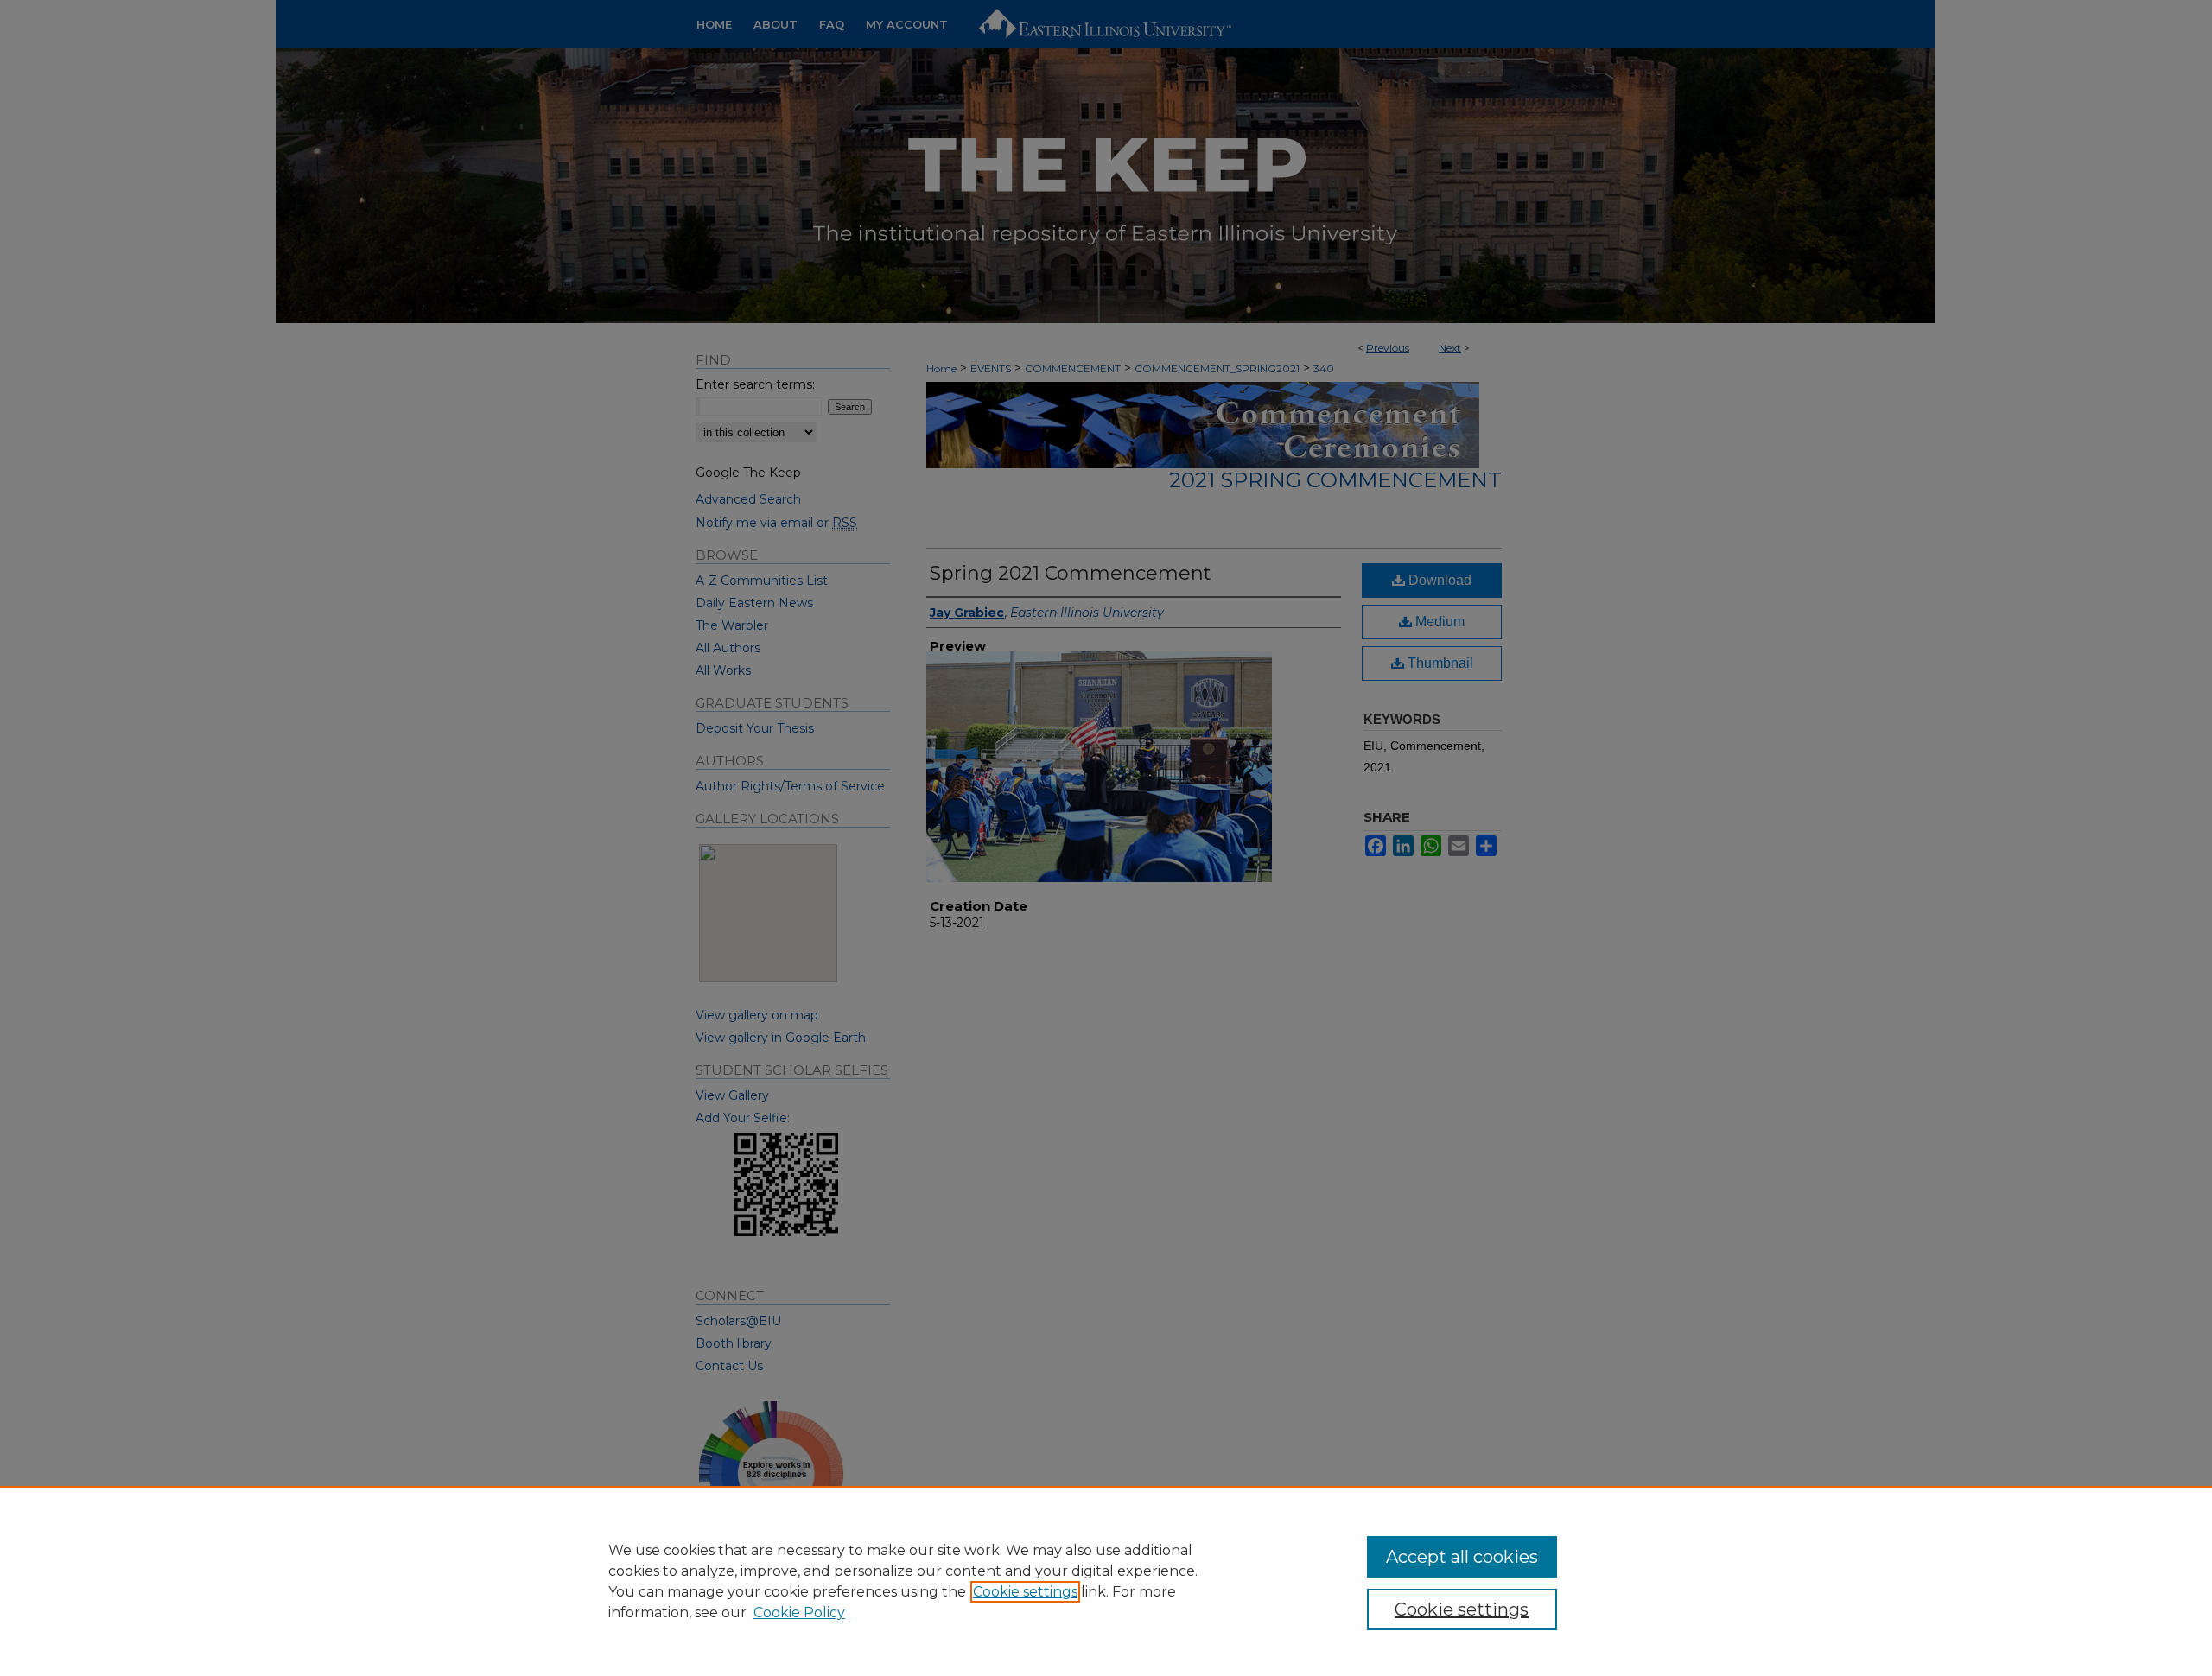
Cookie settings (1025, 1592)
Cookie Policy (799, 1613)
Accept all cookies (1462, 1557)
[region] (1106, 1581)
